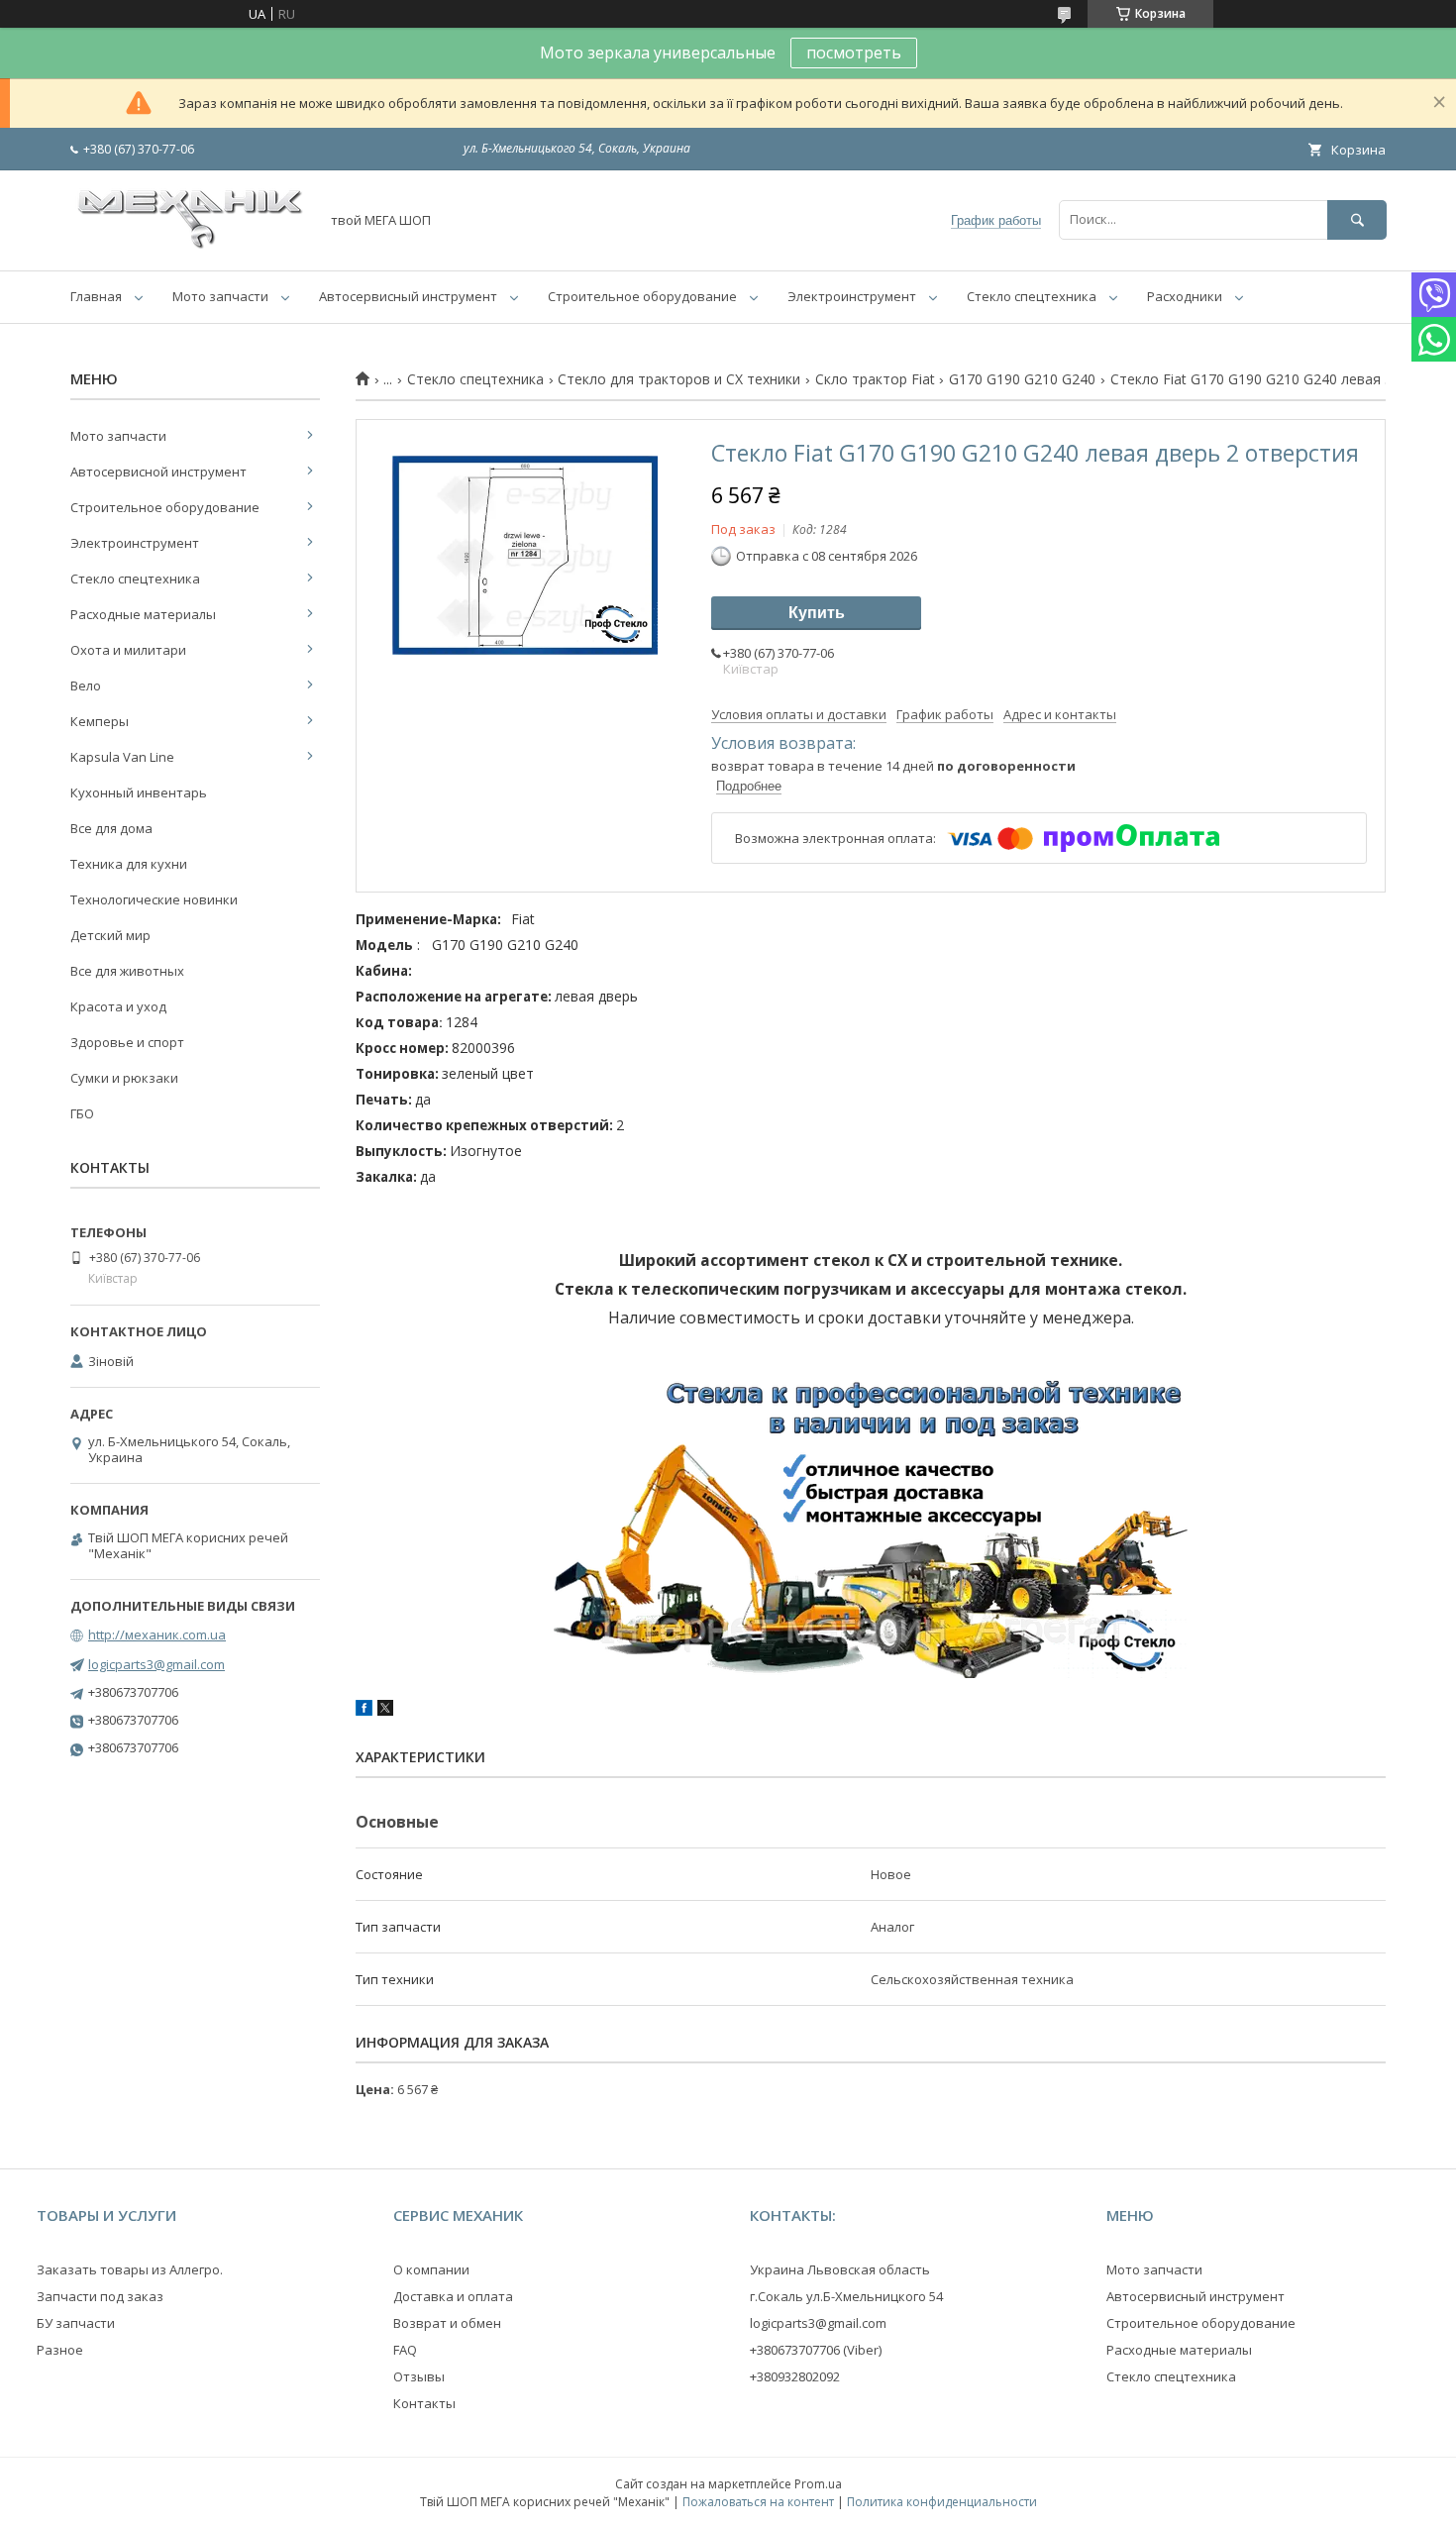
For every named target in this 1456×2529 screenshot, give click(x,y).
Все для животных (127, 971)
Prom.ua (818, 2484)
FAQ (405, 2350)
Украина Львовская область (840, 2269)
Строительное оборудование (642, 296)
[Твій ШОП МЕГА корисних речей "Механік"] (189, 245)
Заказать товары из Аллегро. (130, 2269)
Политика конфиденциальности (942, 2502)
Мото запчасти (220, 296)
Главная (96, 296)
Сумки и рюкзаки (124, 1078)
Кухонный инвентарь (139, 792)
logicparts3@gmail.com (156, 1664)
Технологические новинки (154, 899)
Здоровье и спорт (127, 1042)
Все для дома (111, 828)
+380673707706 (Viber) (816, 2350)
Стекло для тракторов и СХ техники (679, 379)
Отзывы (419, 2376)
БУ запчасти (76, 2323)
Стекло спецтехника (1032, 296)
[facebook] (364, 1711)
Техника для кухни (129, 864)
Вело (86, 685)
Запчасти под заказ (100, 2296)
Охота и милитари (128, 650)
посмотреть (854, 53)
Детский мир (110, 935)
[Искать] (1357, 219)
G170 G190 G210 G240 (1022, 379)
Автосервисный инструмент (408, 296)
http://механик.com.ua (157, 1634)
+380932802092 (795, 2376)
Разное (60, 2350)
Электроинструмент (852, 296)
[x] (385, 1711)
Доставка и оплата (453, 2296)
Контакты (424, 2403)
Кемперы (100, 721)
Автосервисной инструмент (158, 472)
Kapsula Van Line (122, 757)
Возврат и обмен (447, 2323)
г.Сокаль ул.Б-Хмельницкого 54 (846, 2296)
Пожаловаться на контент (758, 2502)
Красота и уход (118, 1006)
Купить (817, 613)
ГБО (82, 1113)
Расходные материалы (143, 614)
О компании (431, 2269)
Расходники (1185, 296)
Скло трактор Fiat (875, 379)
